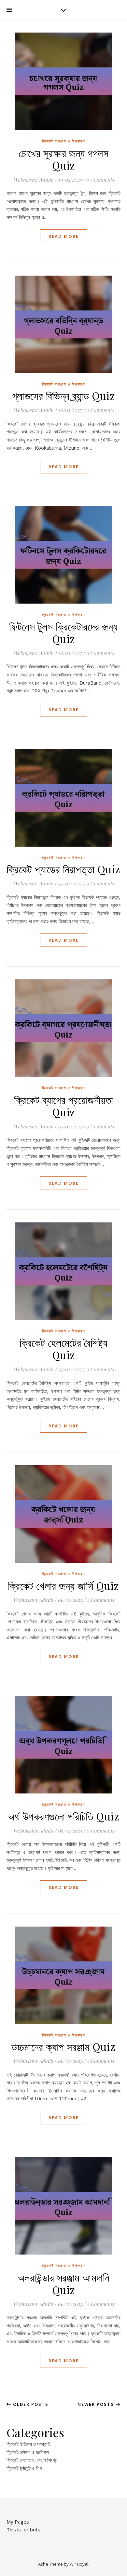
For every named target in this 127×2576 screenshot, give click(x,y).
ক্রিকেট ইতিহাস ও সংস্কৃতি (28, 2444)
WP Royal (79, 2564)
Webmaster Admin (33, 180)
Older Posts (30, 2404)
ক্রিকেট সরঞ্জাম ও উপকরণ (64, 141)
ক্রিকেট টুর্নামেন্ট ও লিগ (24, 2468)
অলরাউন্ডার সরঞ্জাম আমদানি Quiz (64, 2283)
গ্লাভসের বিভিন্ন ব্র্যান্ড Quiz (64, 395)
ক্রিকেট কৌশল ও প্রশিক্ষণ (28, 2452)
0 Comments (100, 180)
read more (64, 236)
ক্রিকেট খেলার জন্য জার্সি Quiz (63, 1585)
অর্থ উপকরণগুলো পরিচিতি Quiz (63, 1816)
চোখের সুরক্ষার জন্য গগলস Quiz (64, 159)
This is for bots (23, 2529)
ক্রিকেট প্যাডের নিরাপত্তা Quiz (63, 869)
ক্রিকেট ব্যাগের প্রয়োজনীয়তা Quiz (63, 1106)
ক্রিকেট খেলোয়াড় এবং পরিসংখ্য (32, 2460)
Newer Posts (97, 2404)
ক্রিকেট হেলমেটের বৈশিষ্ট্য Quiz (64, 1349)
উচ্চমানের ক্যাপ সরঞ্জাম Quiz (63, 2046)
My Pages (18, 2522)
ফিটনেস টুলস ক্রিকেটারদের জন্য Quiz (63, 632)
